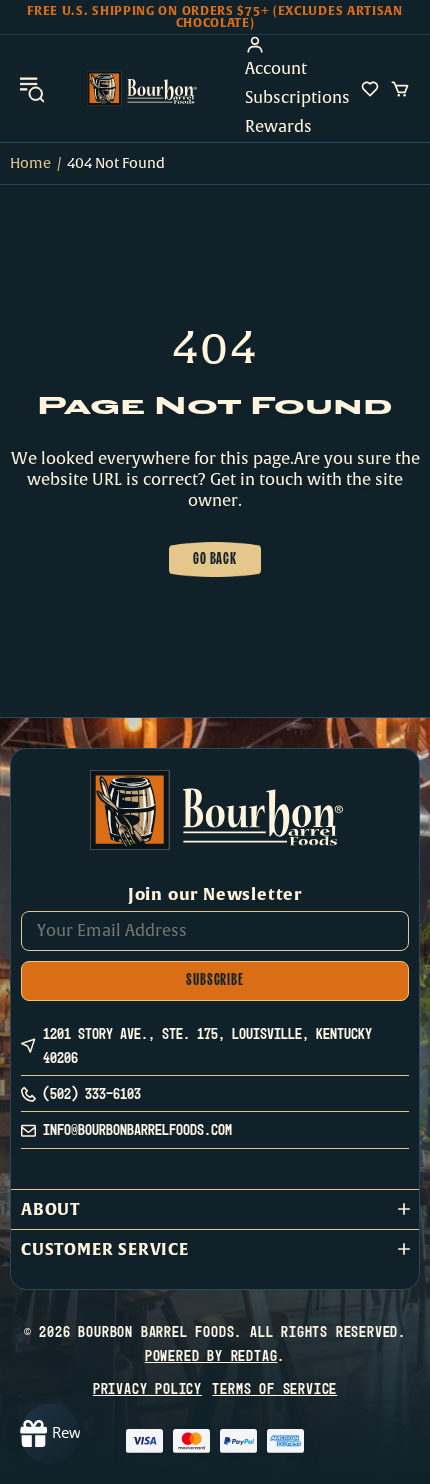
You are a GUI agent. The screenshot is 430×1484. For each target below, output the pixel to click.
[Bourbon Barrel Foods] (142, 88)
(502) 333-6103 (92, 1093)
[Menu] (32, 88)
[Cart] (400, 89)
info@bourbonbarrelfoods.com (137, 1129)
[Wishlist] (370, 89)
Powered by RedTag (211, 1355)
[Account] (297, 45)
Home (30, 163)
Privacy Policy (147, 1388)
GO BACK (215, 560)
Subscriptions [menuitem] (297, 98)
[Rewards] (50, 1434)
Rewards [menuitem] (278, 127)
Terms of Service (274, 1388)
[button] (215, 1209)
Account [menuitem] (276, 69)
